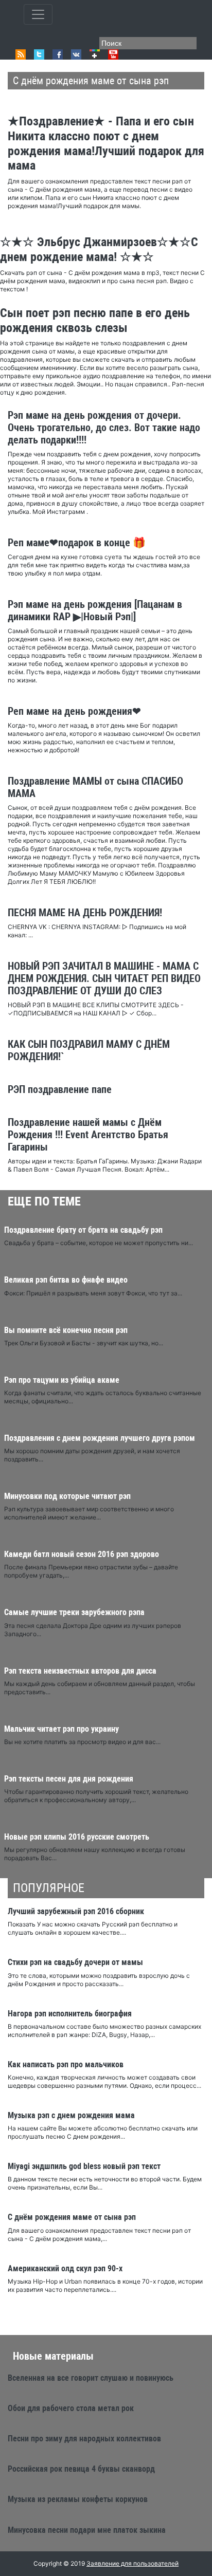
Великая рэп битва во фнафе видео (66, 1280)
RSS (21, 54)
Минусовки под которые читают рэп (67, 1496)
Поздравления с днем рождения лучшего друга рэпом (100, 1438)
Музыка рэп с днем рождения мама (71, 2115)
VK (76, 54)
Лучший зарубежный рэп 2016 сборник (76, 1911)
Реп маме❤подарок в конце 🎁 (77, 543)
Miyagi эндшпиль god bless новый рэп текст (84, 2166)
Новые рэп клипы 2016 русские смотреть (77, 1837)
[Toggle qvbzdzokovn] (38, 14)
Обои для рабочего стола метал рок (71, 2408)
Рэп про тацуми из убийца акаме (62, 1380)
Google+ (95, 54)
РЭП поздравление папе (60, 1089)
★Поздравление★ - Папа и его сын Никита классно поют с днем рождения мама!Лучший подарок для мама (106, 143)
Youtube (113, 54)
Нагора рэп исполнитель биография (70, 2014)
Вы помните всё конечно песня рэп (66, 1330)
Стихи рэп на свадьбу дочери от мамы (75, 1962)
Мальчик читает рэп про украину (61, 1729)
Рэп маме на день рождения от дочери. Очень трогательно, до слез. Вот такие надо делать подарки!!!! (104, 428)
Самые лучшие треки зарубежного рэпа (74, 1612)
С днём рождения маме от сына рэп (72, 2217)
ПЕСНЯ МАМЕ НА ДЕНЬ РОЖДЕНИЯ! (85, 913)
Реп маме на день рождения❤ (74, 711)
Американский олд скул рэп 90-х (65, 2268)
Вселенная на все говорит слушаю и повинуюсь (91, 2378)
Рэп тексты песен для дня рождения (69, 1779)
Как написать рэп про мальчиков (66, 2064)
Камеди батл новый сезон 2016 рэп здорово (82, 1554)
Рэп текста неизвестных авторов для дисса (80, 1671)
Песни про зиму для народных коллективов (84, 2439)
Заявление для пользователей (132, 2563)
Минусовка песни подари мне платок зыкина (87, 2530)
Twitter (39, 54)
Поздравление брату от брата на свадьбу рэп (83, 1230)
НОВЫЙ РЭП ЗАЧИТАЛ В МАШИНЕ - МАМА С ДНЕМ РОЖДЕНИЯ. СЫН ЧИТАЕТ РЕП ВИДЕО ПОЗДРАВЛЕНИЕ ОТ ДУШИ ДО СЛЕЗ (104, 978)
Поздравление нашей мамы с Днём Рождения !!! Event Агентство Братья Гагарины (88, 1135)
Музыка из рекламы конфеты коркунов (78, 2499)
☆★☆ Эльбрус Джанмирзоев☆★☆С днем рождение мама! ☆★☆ (99, 249)
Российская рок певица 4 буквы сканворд (81, 2469)
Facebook (58, 54)
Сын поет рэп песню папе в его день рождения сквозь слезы (95, 320)
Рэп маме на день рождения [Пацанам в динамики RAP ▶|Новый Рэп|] (95, 610)
